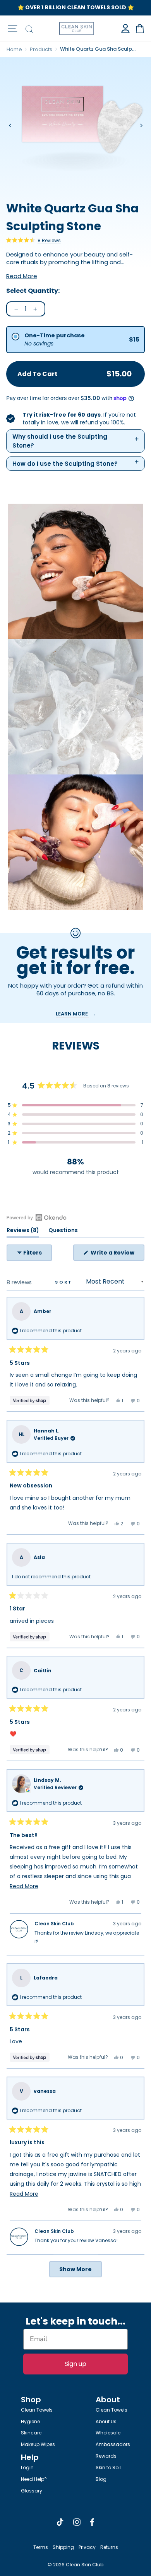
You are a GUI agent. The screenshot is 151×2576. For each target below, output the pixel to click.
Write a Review (117, 1255)
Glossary (32, 2491)
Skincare (31, 2433)
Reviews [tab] (23, 1232)
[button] (33, 240)
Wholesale (108, 2433)
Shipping (63, 2547)
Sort (65, 1282)
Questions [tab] (63, 1232)
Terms (41, 2547)
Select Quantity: (33, 291)
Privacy (87, 2547)
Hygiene (30, 2421)
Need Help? (34, 2479)
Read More (22, 276)
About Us (106, 2421)
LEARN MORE (72, 1014)
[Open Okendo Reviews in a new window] (37, 1217)
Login (27, 2467)
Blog (101, 2479)
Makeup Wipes (38, 2444)
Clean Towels (37, 2410)
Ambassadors (113, 2444)
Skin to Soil (108, 2467)
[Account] (125, 29)
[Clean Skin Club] (77, 28)
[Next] (141, 126)
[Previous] (10, 126)
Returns (109, 2547)
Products (41, 49)
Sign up (75, 2364)
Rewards (106, 2456)
